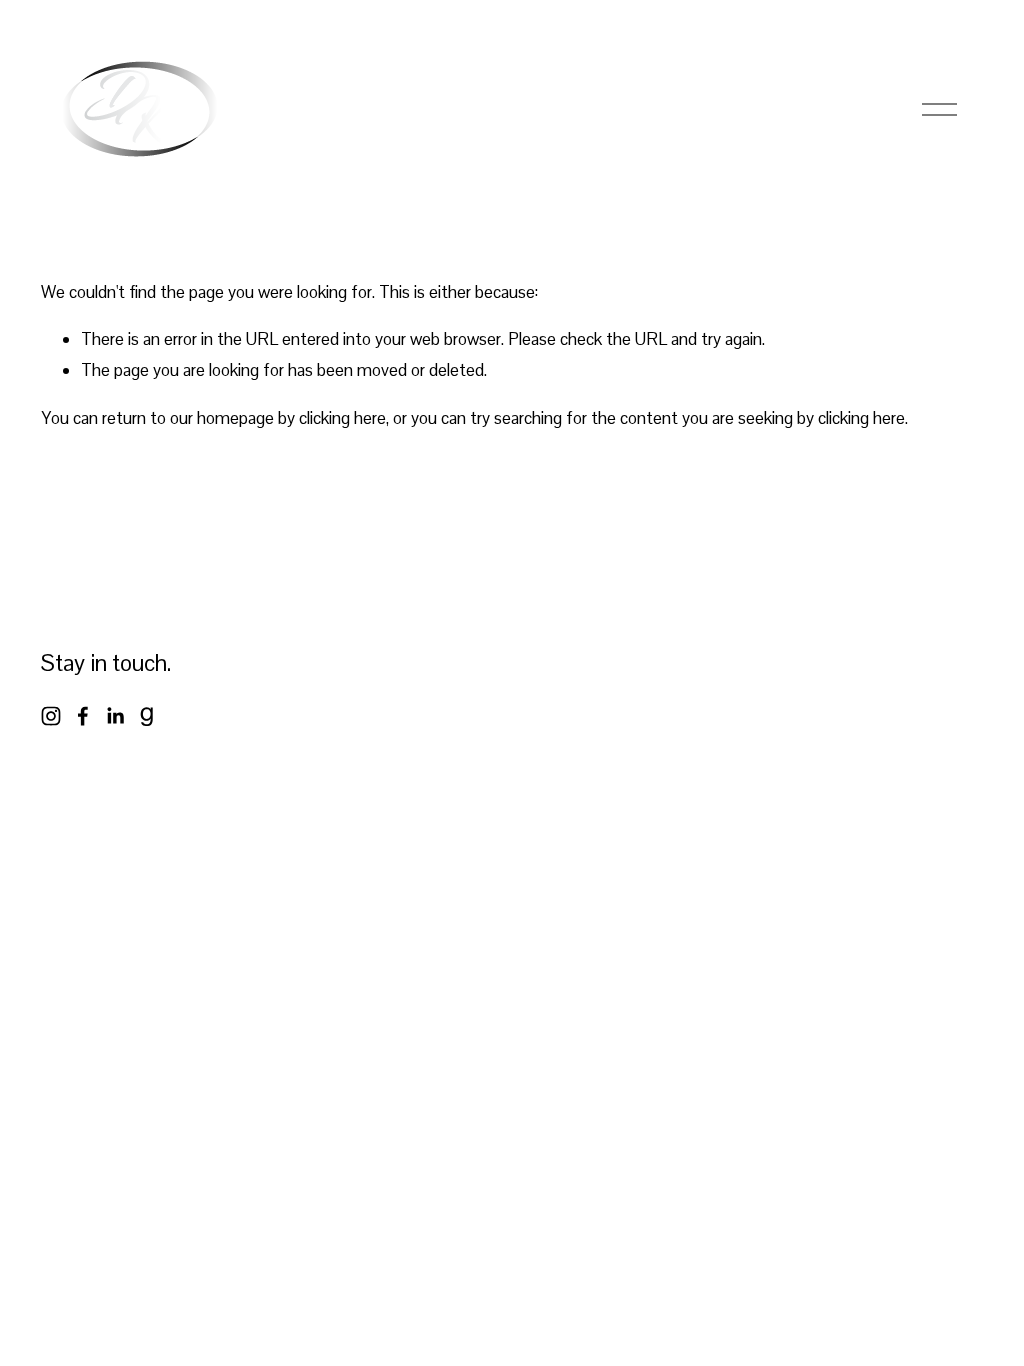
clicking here (342, 418)
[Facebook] (83, 716)
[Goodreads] (147, 716)
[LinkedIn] (115, 716)
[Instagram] (51, 716)
